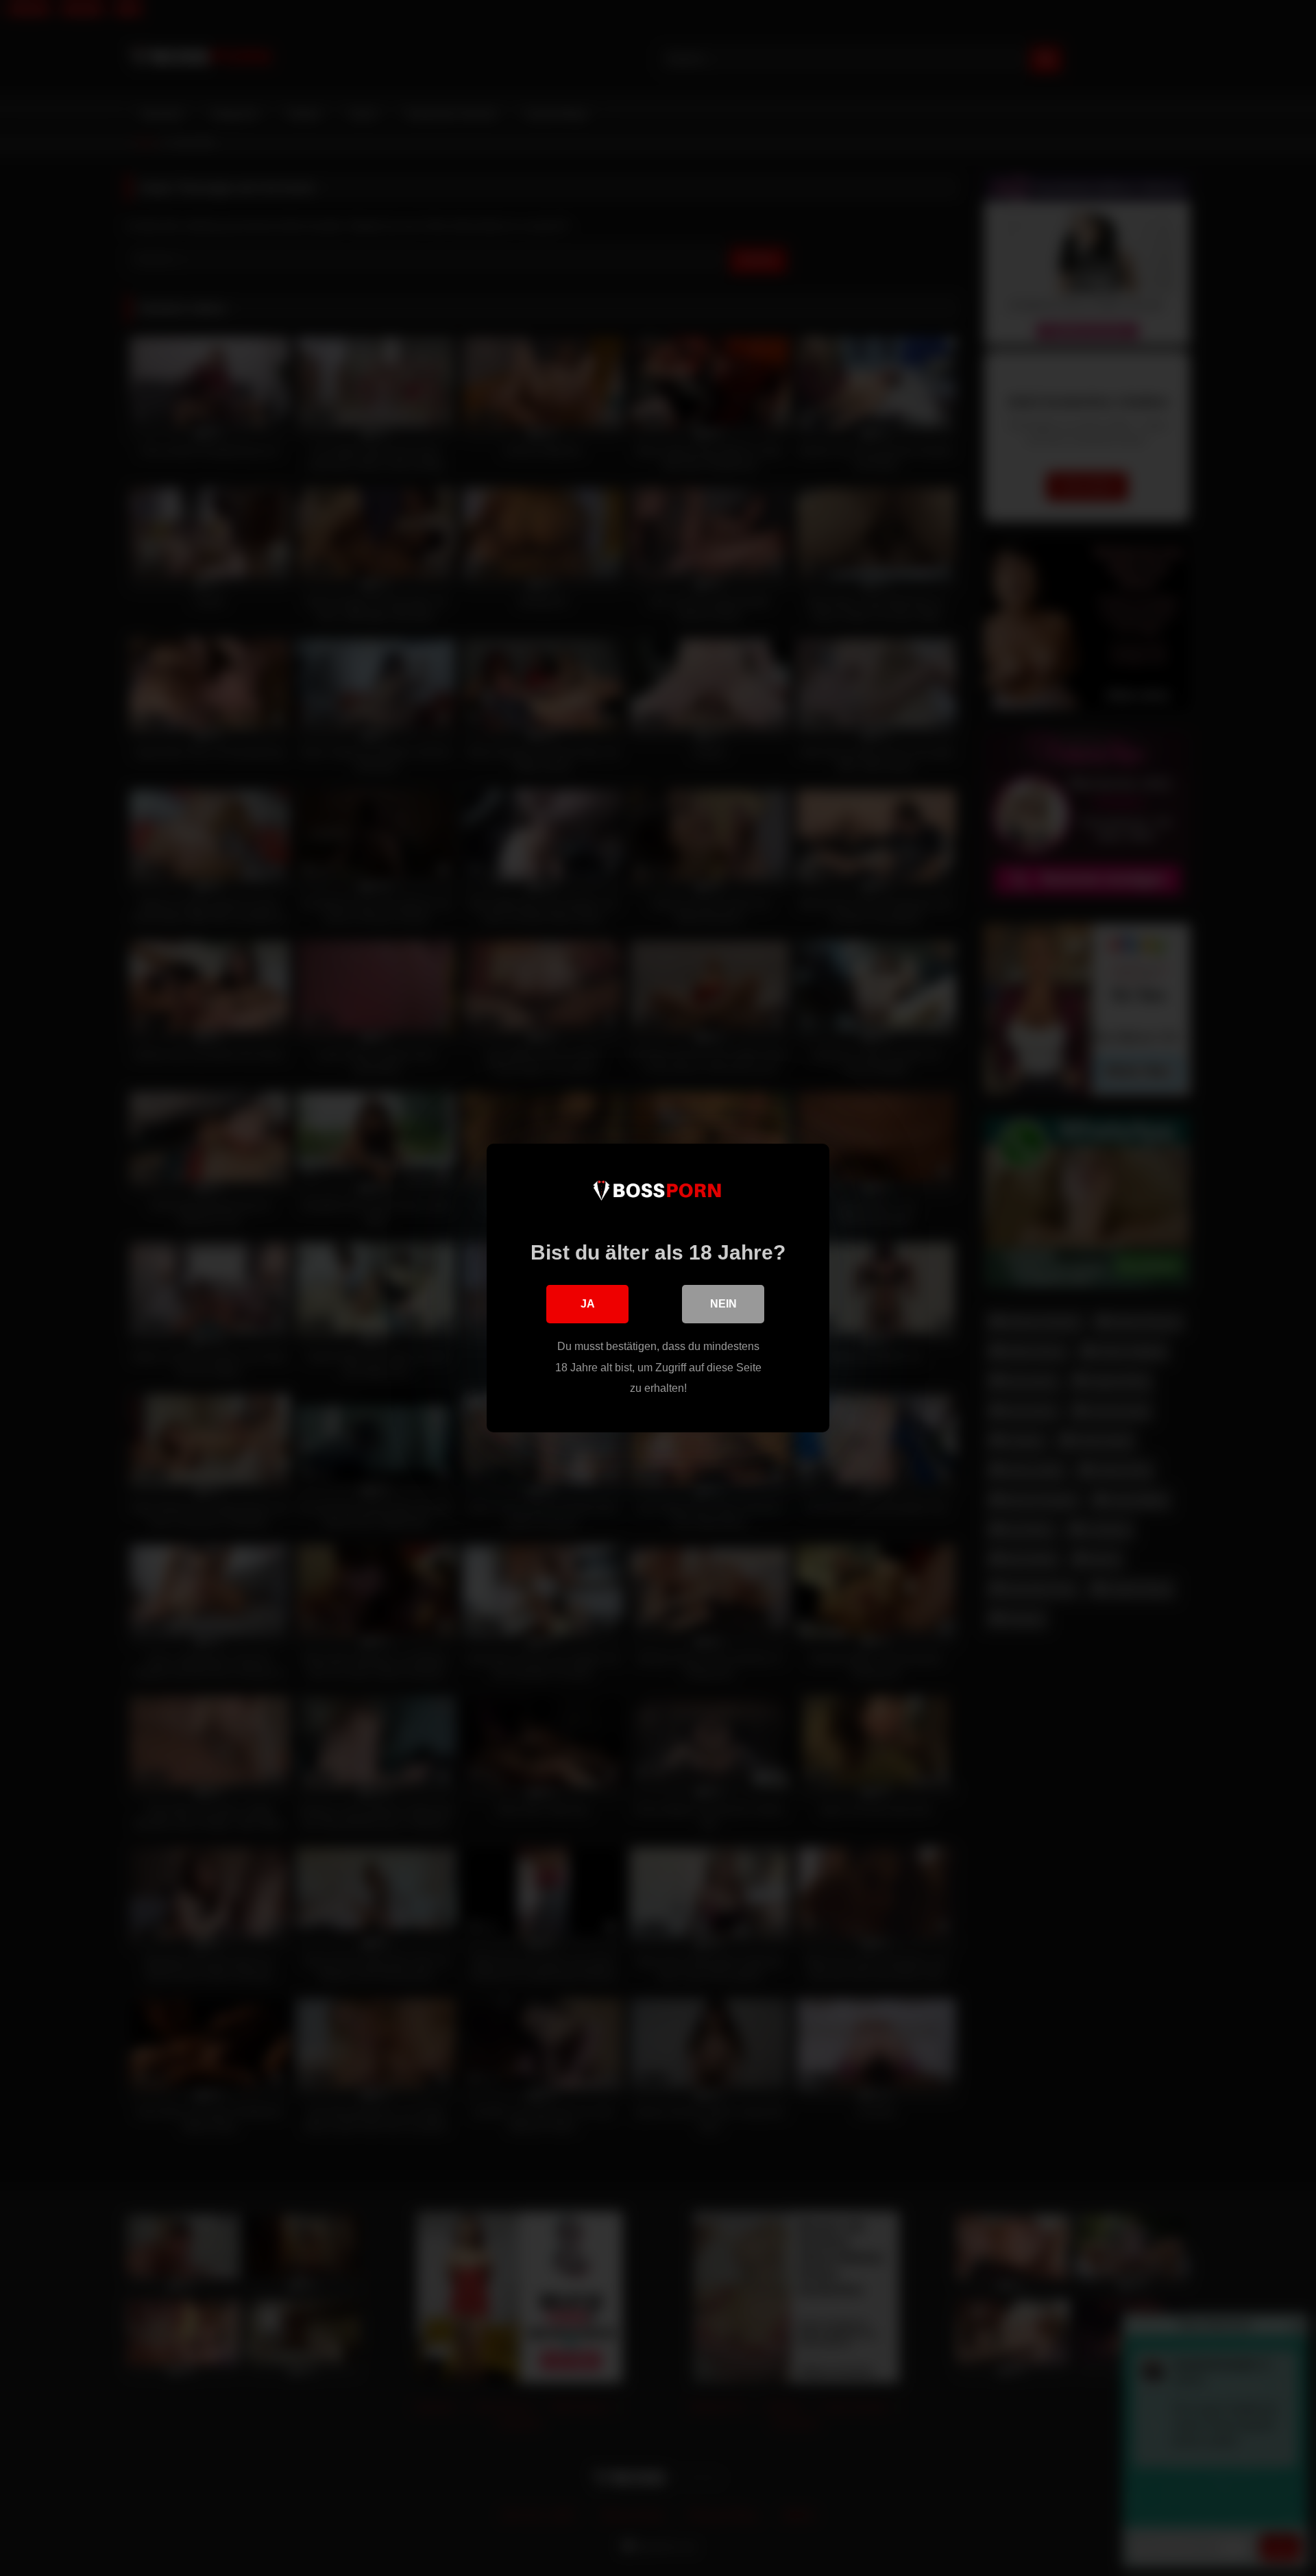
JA (588, 1304)
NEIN (723, 1304)
